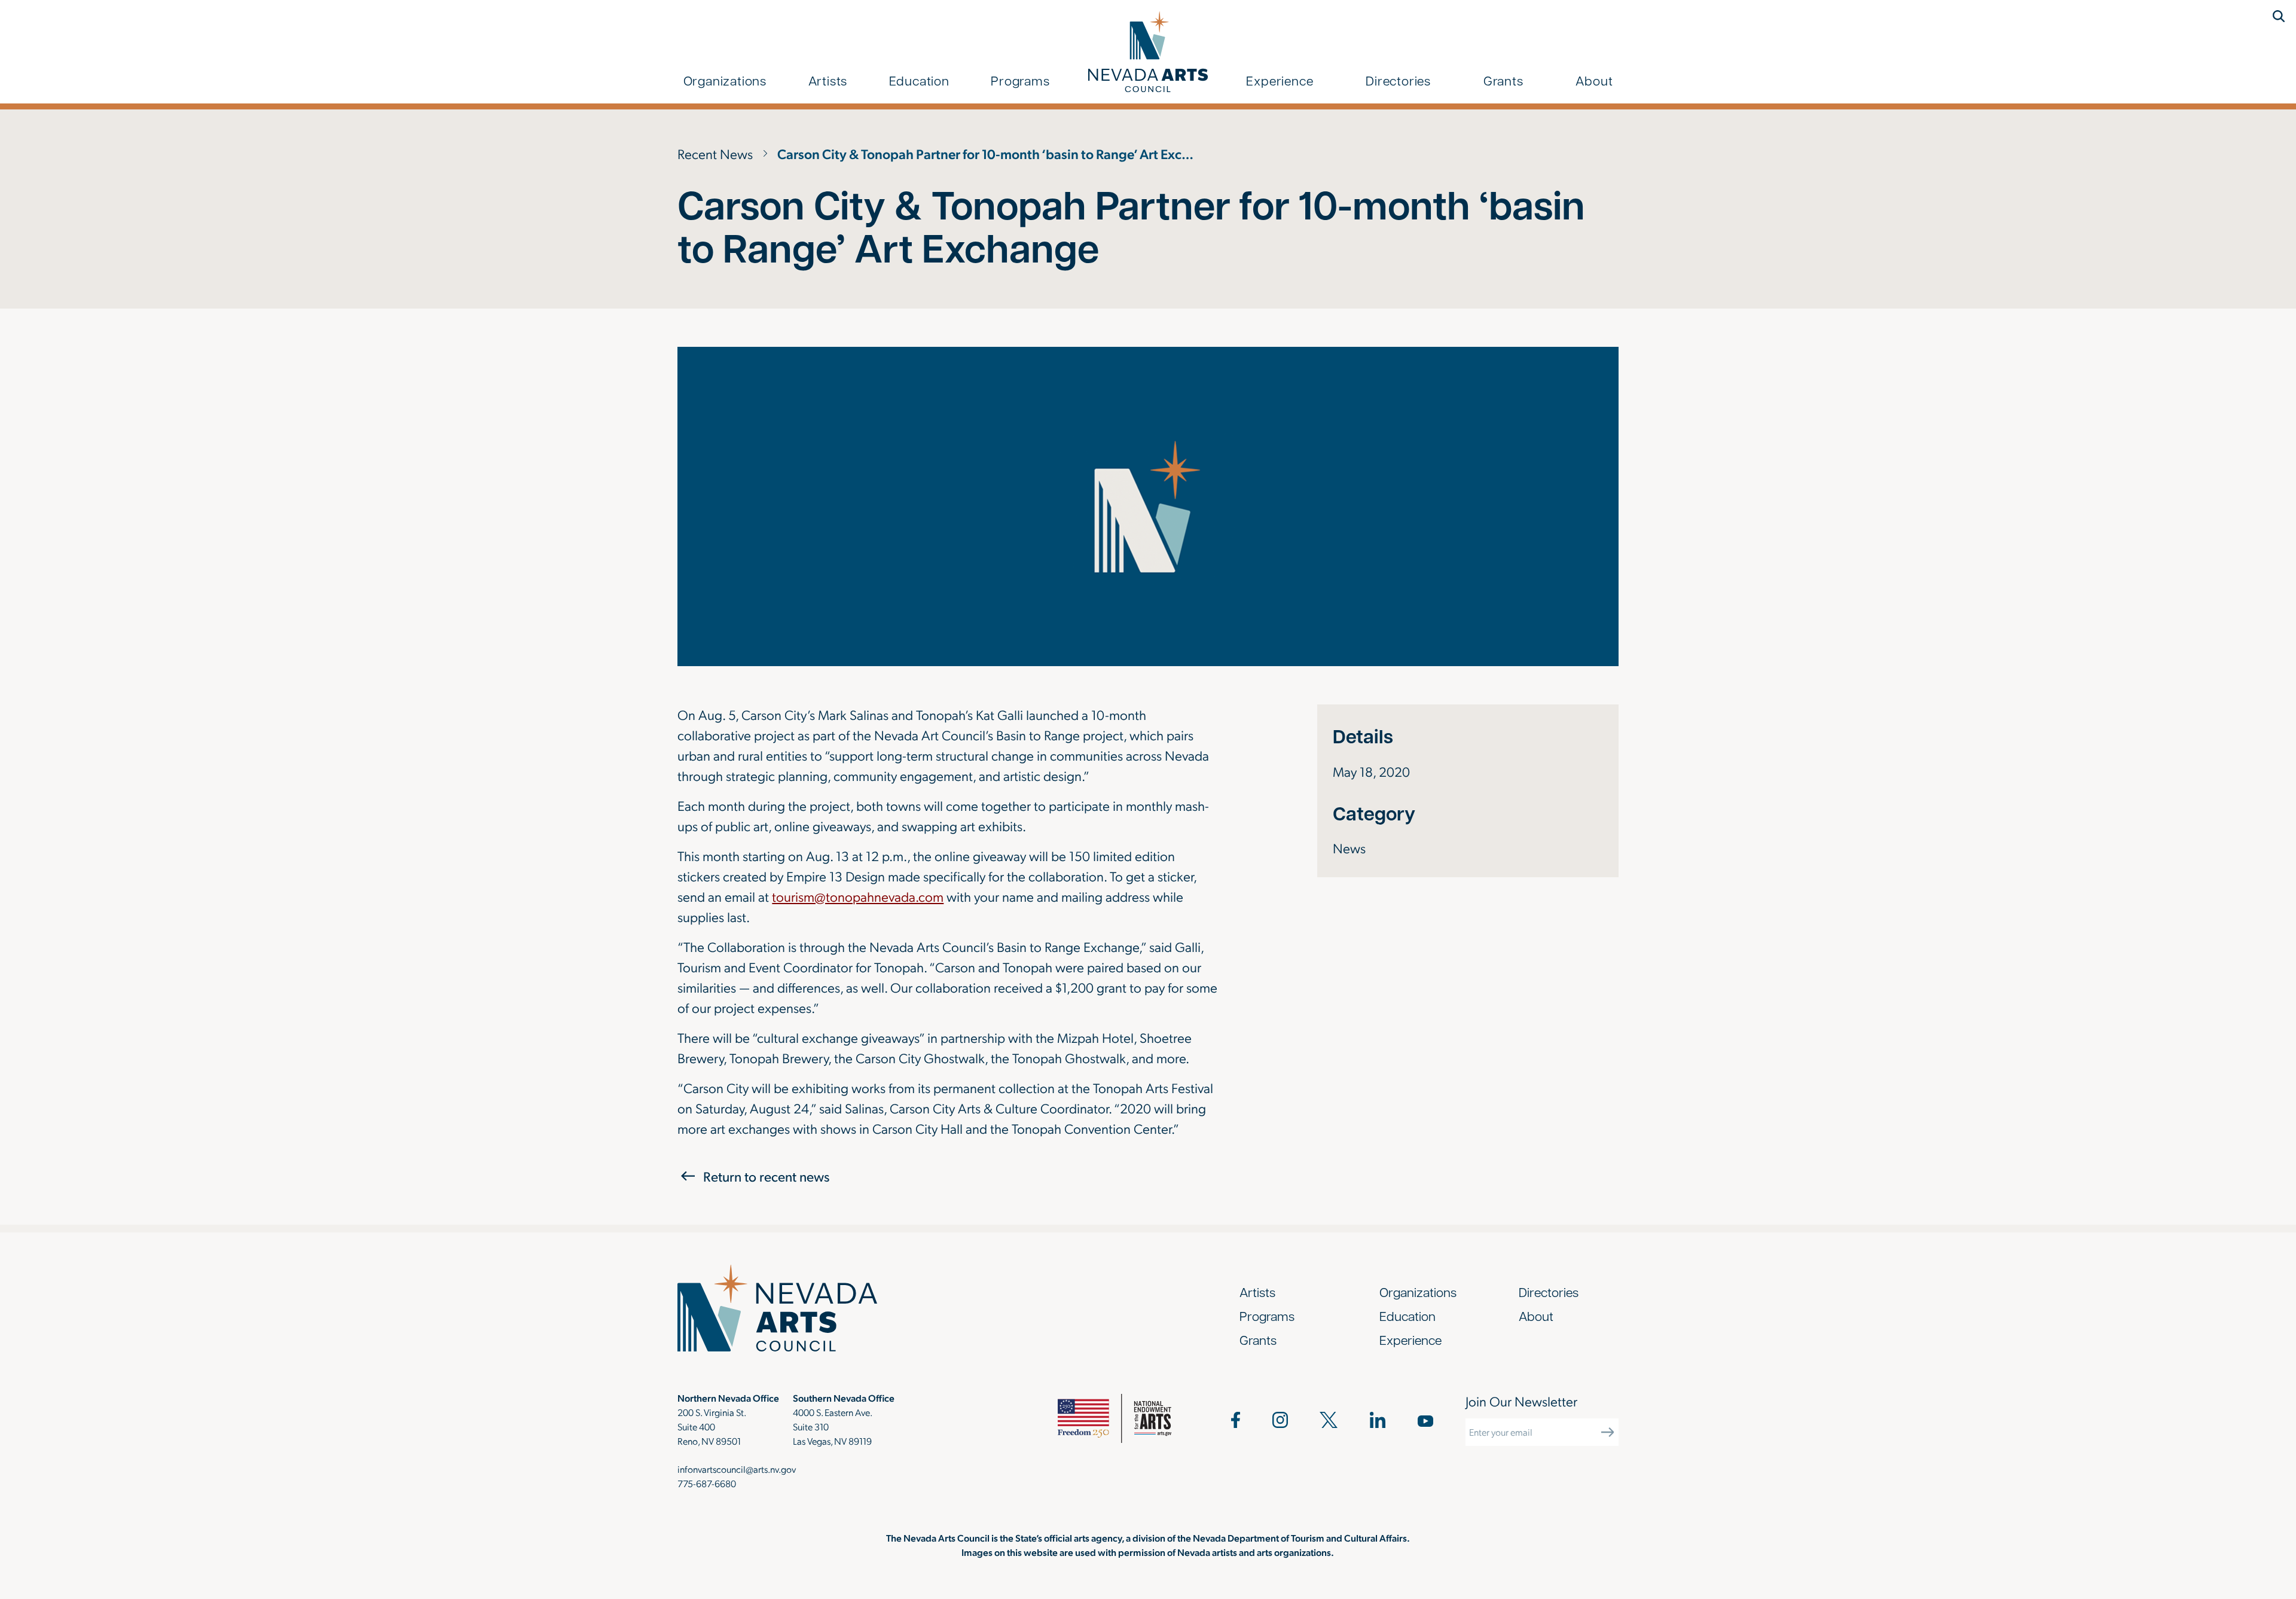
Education (919, 80)
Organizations (725, 80)
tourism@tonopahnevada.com (858, 896)
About (1594, 80)
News (1349, 848)
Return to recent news (766, 1176)
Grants (1503, 80)
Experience (1280, 80)
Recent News (715, 153)
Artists (828, 80)
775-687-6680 (707, 1483)
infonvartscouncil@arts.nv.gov (737, 1469)
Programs (1020, 80)
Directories (1398, 80)
